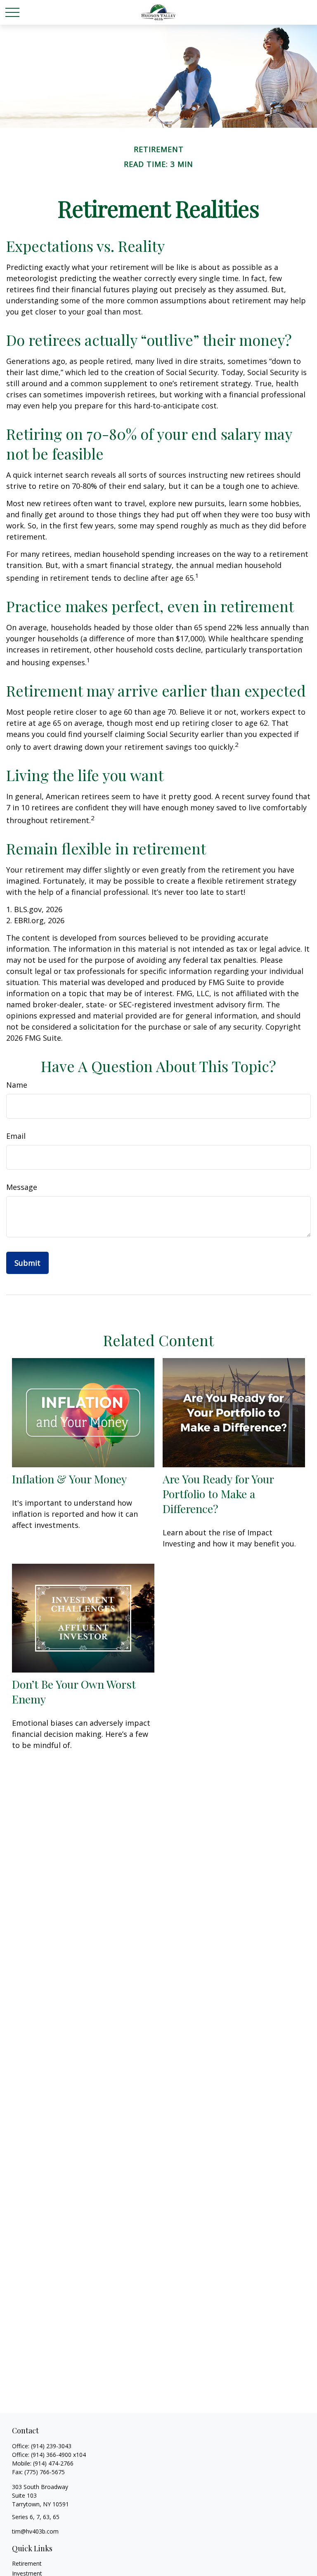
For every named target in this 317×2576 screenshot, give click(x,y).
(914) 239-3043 (51, 2446)
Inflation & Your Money (69, 1479)
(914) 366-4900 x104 (58, 2455)
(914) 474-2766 (53, 2463)
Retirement (27, 2563)
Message (22, 1187)
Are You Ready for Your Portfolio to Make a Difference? (218, 1494)
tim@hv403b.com (35, 2531)
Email (16, 1136)
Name (17, 1085)
